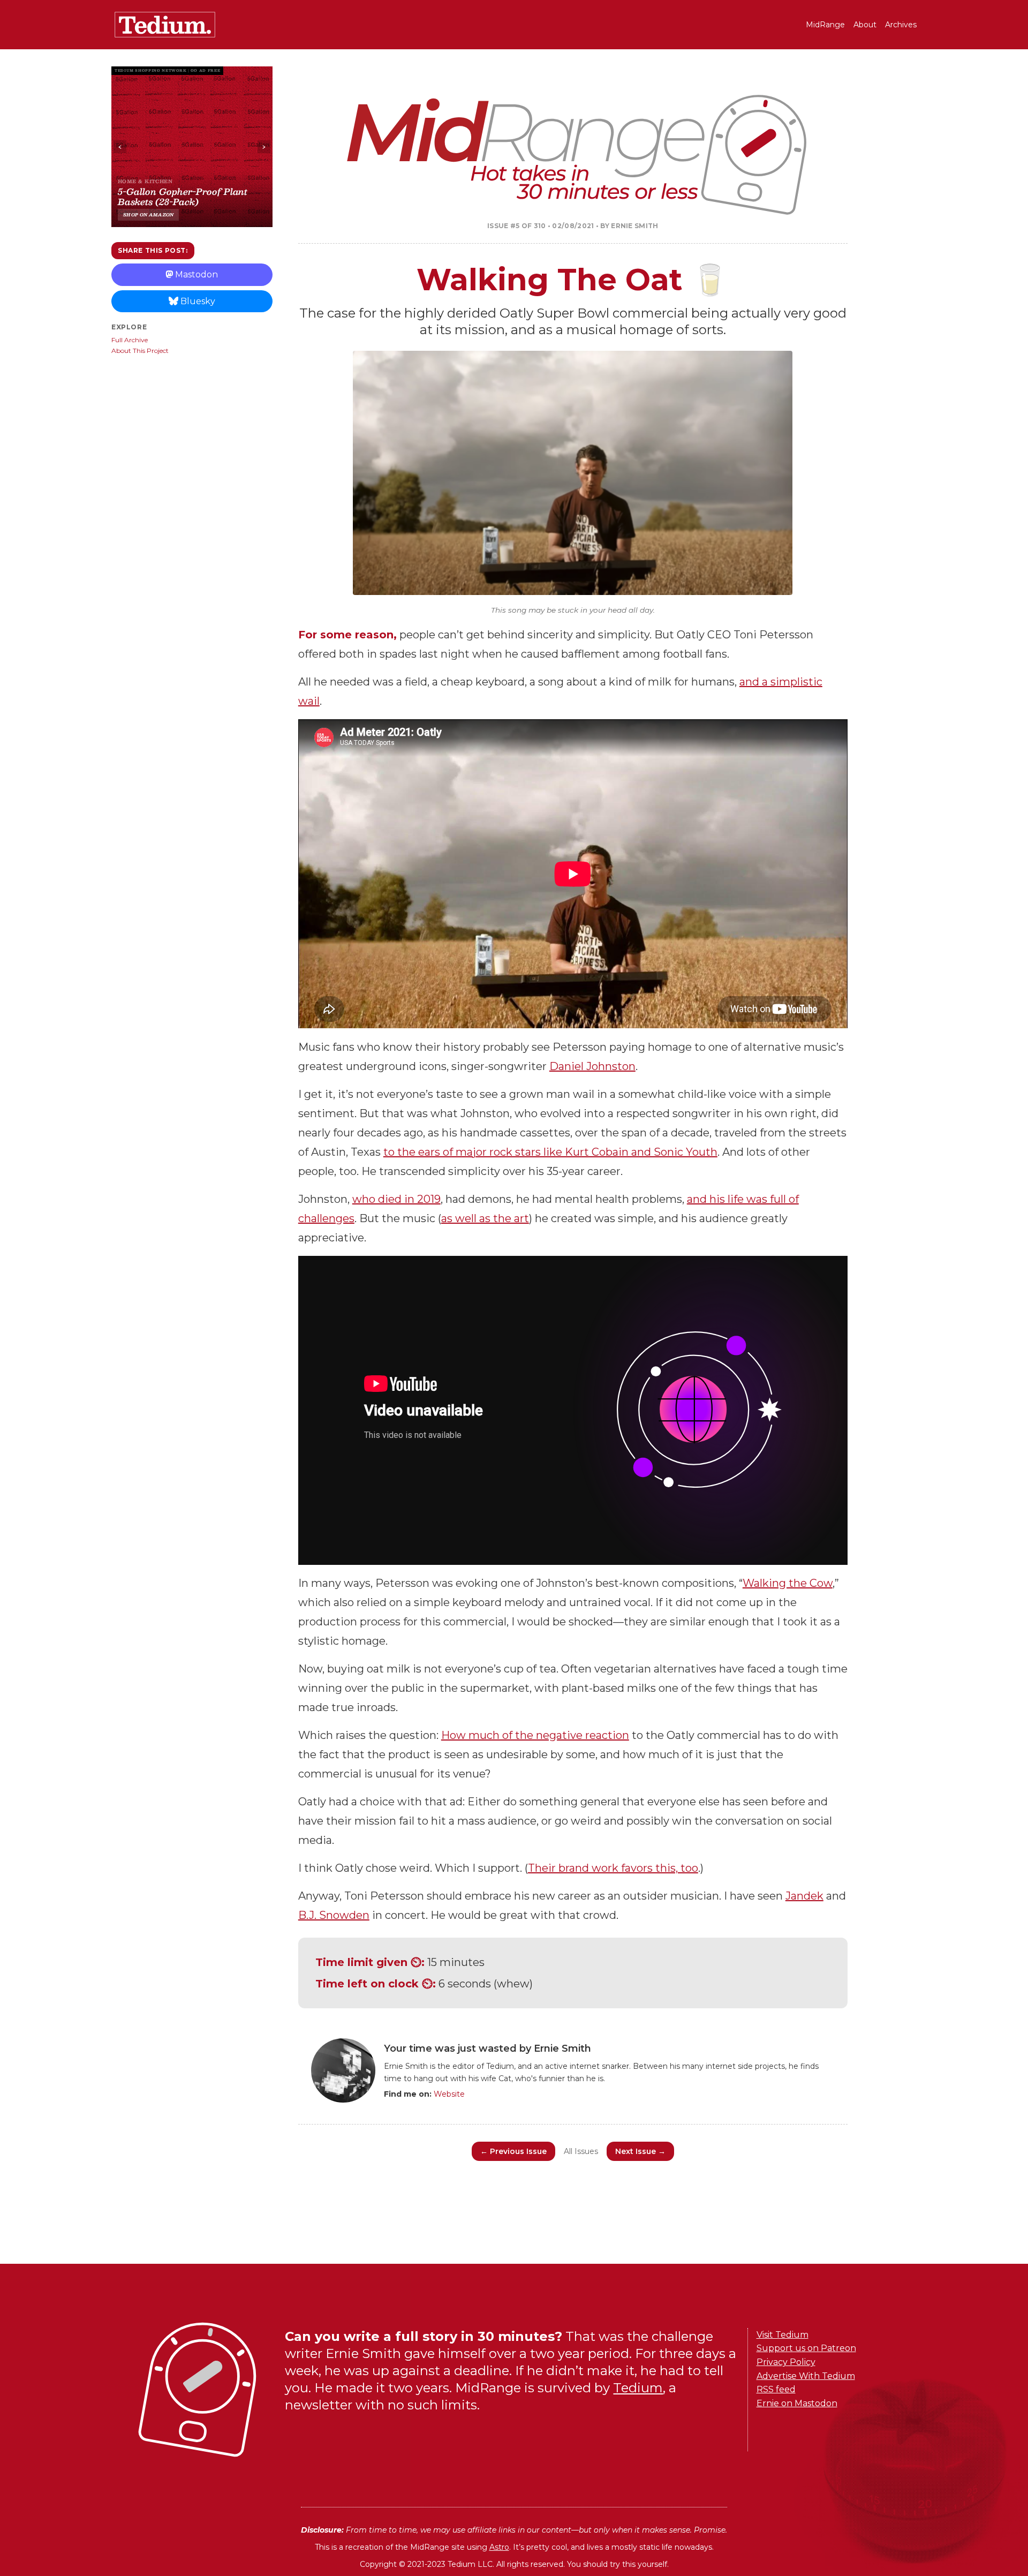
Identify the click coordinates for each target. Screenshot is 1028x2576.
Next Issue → (640, 2151)
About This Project (140, 351)
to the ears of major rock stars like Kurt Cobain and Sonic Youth (550, 1152)
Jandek (804, 1896)
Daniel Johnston (592, 1066)
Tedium (638, 2388)
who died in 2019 (396, 1199)
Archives (901, 25)
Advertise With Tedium (806, 2376)
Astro (499, 2547)
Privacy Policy (786, 2362)
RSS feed (776, 2389)
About (865, 25)
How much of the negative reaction (535, 1735)
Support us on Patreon (806, 2348)
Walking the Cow (788, 1583)
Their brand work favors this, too (613, 1868)
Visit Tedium (783, 2335)
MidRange (825, 25)
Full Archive (130, 340)
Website (449, 2094)
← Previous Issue (513, 2151)
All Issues (581, 2151)
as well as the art (485, 1218)
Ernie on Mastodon (797, 2403)
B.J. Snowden (334, 1915)
